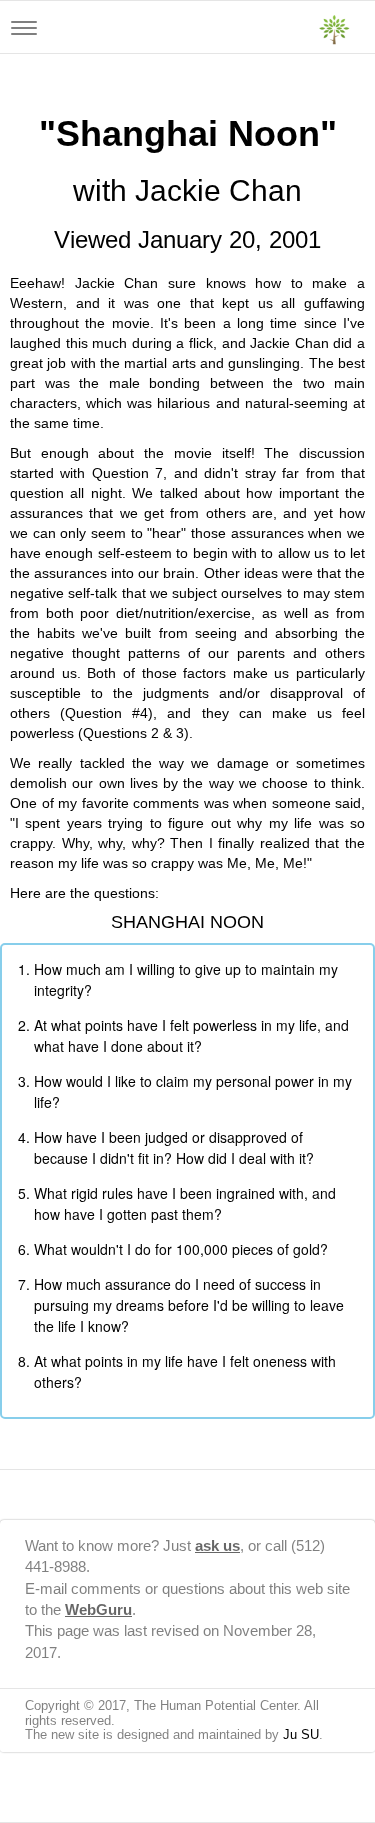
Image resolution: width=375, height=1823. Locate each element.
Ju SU (301, 1734)
